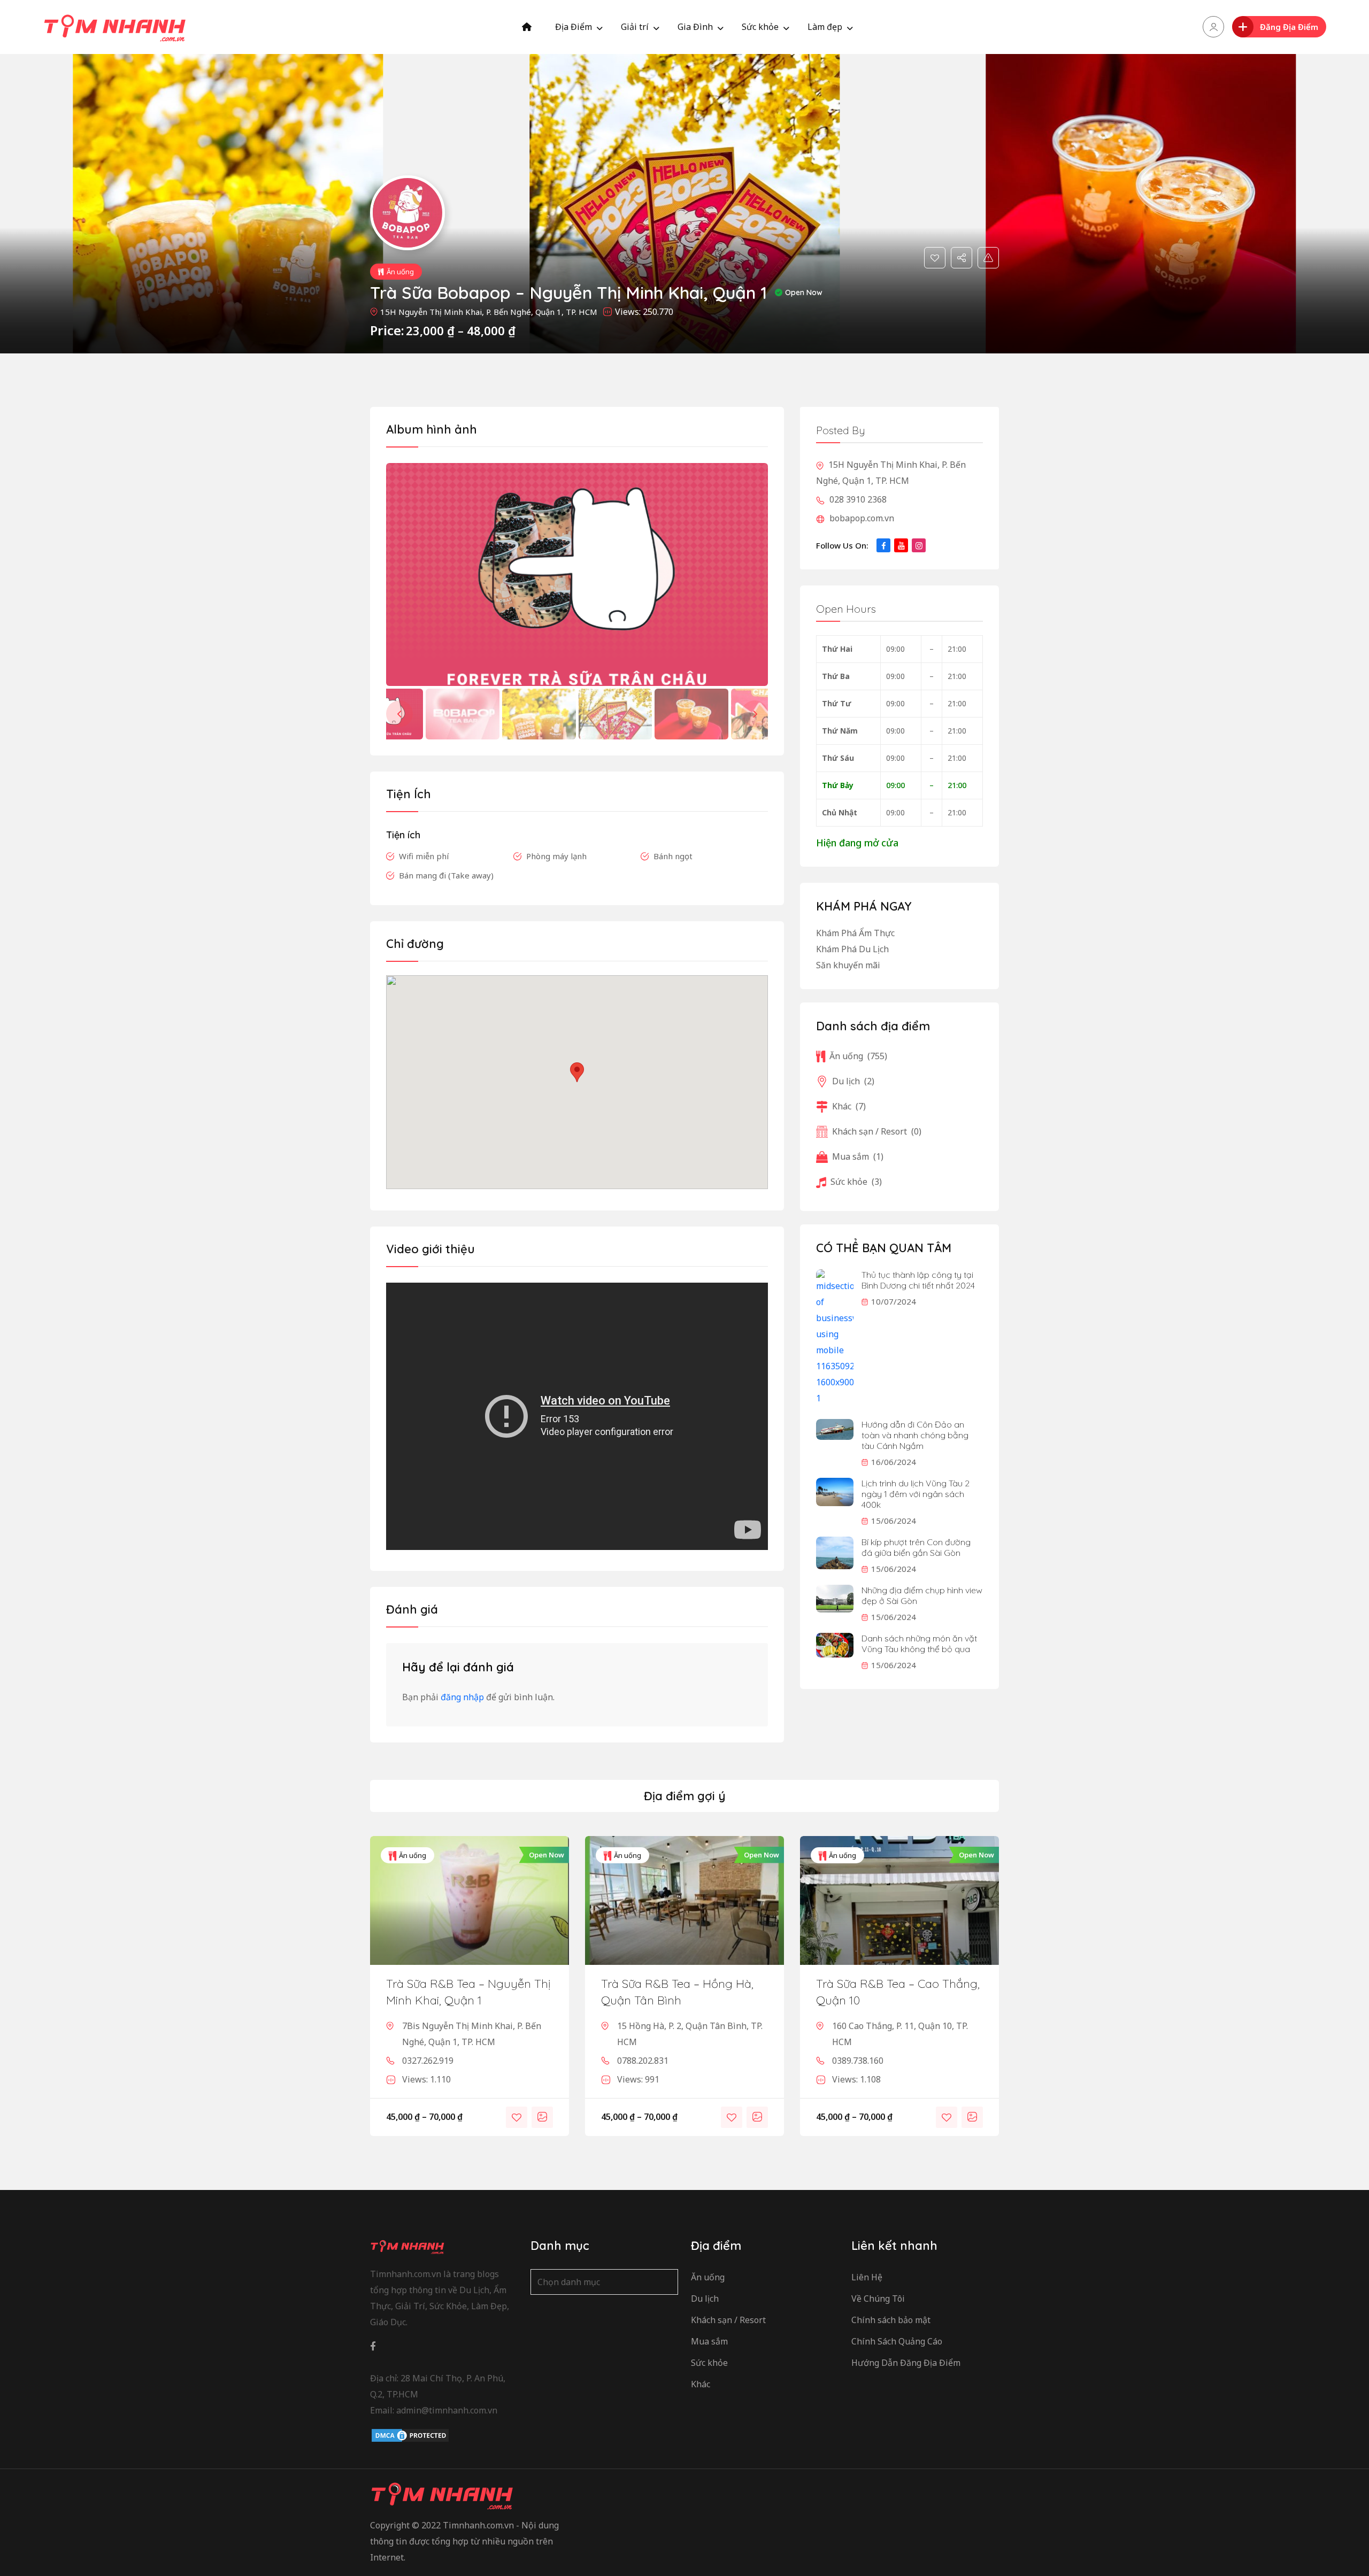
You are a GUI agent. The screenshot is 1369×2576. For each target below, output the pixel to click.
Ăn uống (400, 272)
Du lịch (853, 1081)
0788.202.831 (643, 2061)
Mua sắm (858, 1156)
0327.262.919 (428, 2061)
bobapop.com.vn (861, 518)
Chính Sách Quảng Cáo (897, 2341)
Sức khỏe (760, 27)
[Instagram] (919, 545)
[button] (755, 714)
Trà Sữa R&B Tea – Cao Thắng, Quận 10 (898, 1992)
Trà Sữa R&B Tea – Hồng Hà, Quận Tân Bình (677, 1992)
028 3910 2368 (857, 499)
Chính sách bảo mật (891, 2320)
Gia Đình (695, 27)
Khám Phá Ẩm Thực (855, 933)
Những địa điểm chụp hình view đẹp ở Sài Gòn (922, 1595)
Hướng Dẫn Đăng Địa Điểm (906, 2363)
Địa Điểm (574, 27)
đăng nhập (462, 1697)
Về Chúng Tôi (878, 2299)
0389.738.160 (858, 2061)
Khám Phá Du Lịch (852, 949)
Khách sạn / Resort (877, 1131)
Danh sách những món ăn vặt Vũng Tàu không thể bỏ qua (919, 1644)
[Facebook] (883, 545)
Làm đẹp (825, 27)
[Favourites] (935, 258)
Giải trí (635, 27)
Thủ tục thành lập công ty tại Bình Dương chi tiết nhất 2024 (918, 1280)
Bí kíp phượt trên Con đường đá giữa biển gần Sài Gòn (916, 1547)
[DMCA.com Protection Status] (410, 2435)
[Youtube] (901, 545)
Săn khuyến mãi (848, 965)
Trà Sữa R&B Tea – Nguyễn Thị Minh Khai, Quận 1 (468, 1992)
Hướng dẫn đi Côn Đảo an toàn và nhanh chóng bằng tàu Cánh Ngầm (915, 1435)
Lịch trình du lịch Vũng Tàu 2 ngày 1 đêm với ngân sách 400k (916, 1494)
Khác (849, 1106)
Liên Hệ (867, 2277)
